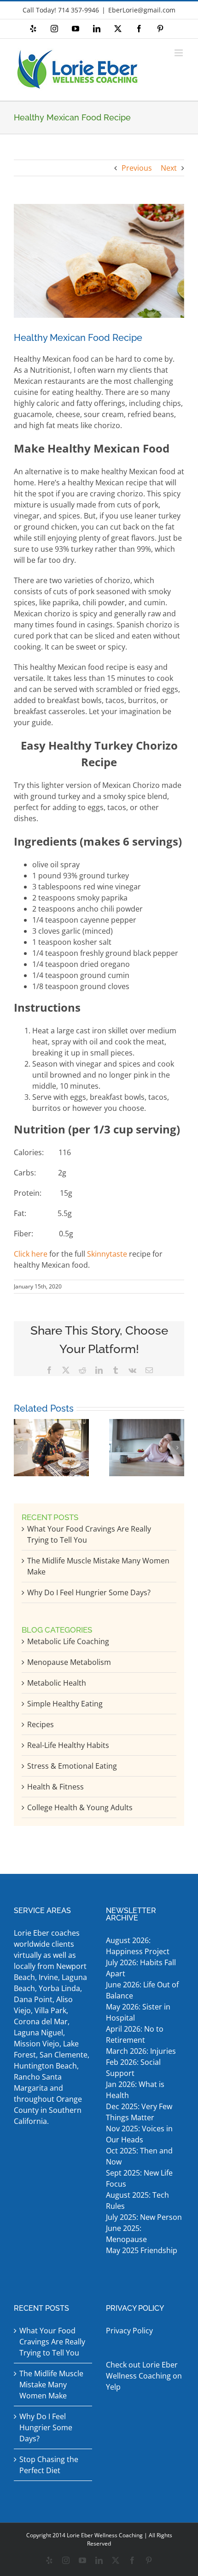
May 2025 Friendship (142, 2250)
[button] (21, 1448)
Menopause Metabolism (69, 1662)
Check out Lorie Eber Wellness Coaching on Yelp (144, 2376)
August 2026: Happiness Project (138, 1946)
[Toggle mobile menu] (179, 53)
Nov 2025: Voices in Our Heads (139, 2134)
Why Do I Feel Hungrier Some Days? (89, 1592)
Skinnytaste (107, 1254)
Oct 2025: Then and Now (139, 2156)
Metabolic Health (57, 1683)
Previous (137, 168)
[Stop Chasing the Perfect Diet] (51, 1424)
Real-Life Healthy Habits (68, 1745)
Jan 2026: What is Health (135, 2090)
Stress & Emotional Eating (72, 1766)
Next (169, 168)
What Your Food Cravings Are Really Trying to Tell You (52, 2342)
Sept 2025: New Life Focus (139, 2178)
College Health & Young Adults (80, 1807)
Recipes (41, 1724)
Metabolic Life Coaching (68, 1641)
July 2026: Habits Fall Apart (141, 1968)
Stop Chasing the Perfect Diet (49, 2465)
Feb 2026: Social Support (133, 2068)
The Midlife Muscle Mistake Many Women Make (51, 2385)
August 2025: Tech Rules (137, 2200)
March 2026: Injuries (141, 2051)
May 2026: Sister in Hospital (138, 2012)
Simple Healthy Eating (65, 1704)
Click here (31, 1254)
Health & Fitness (55, 1787)
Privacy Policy (129, 2331)
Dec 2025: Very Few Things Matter (139, 2112)
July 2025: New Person (144, 2217)
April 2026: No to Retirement (135, 2034)
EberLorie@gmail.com (142, 10)
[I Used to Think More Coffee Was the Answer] (147, 1424)
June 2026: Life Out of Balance (142, 1990)
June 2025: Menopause (127, 2234)
